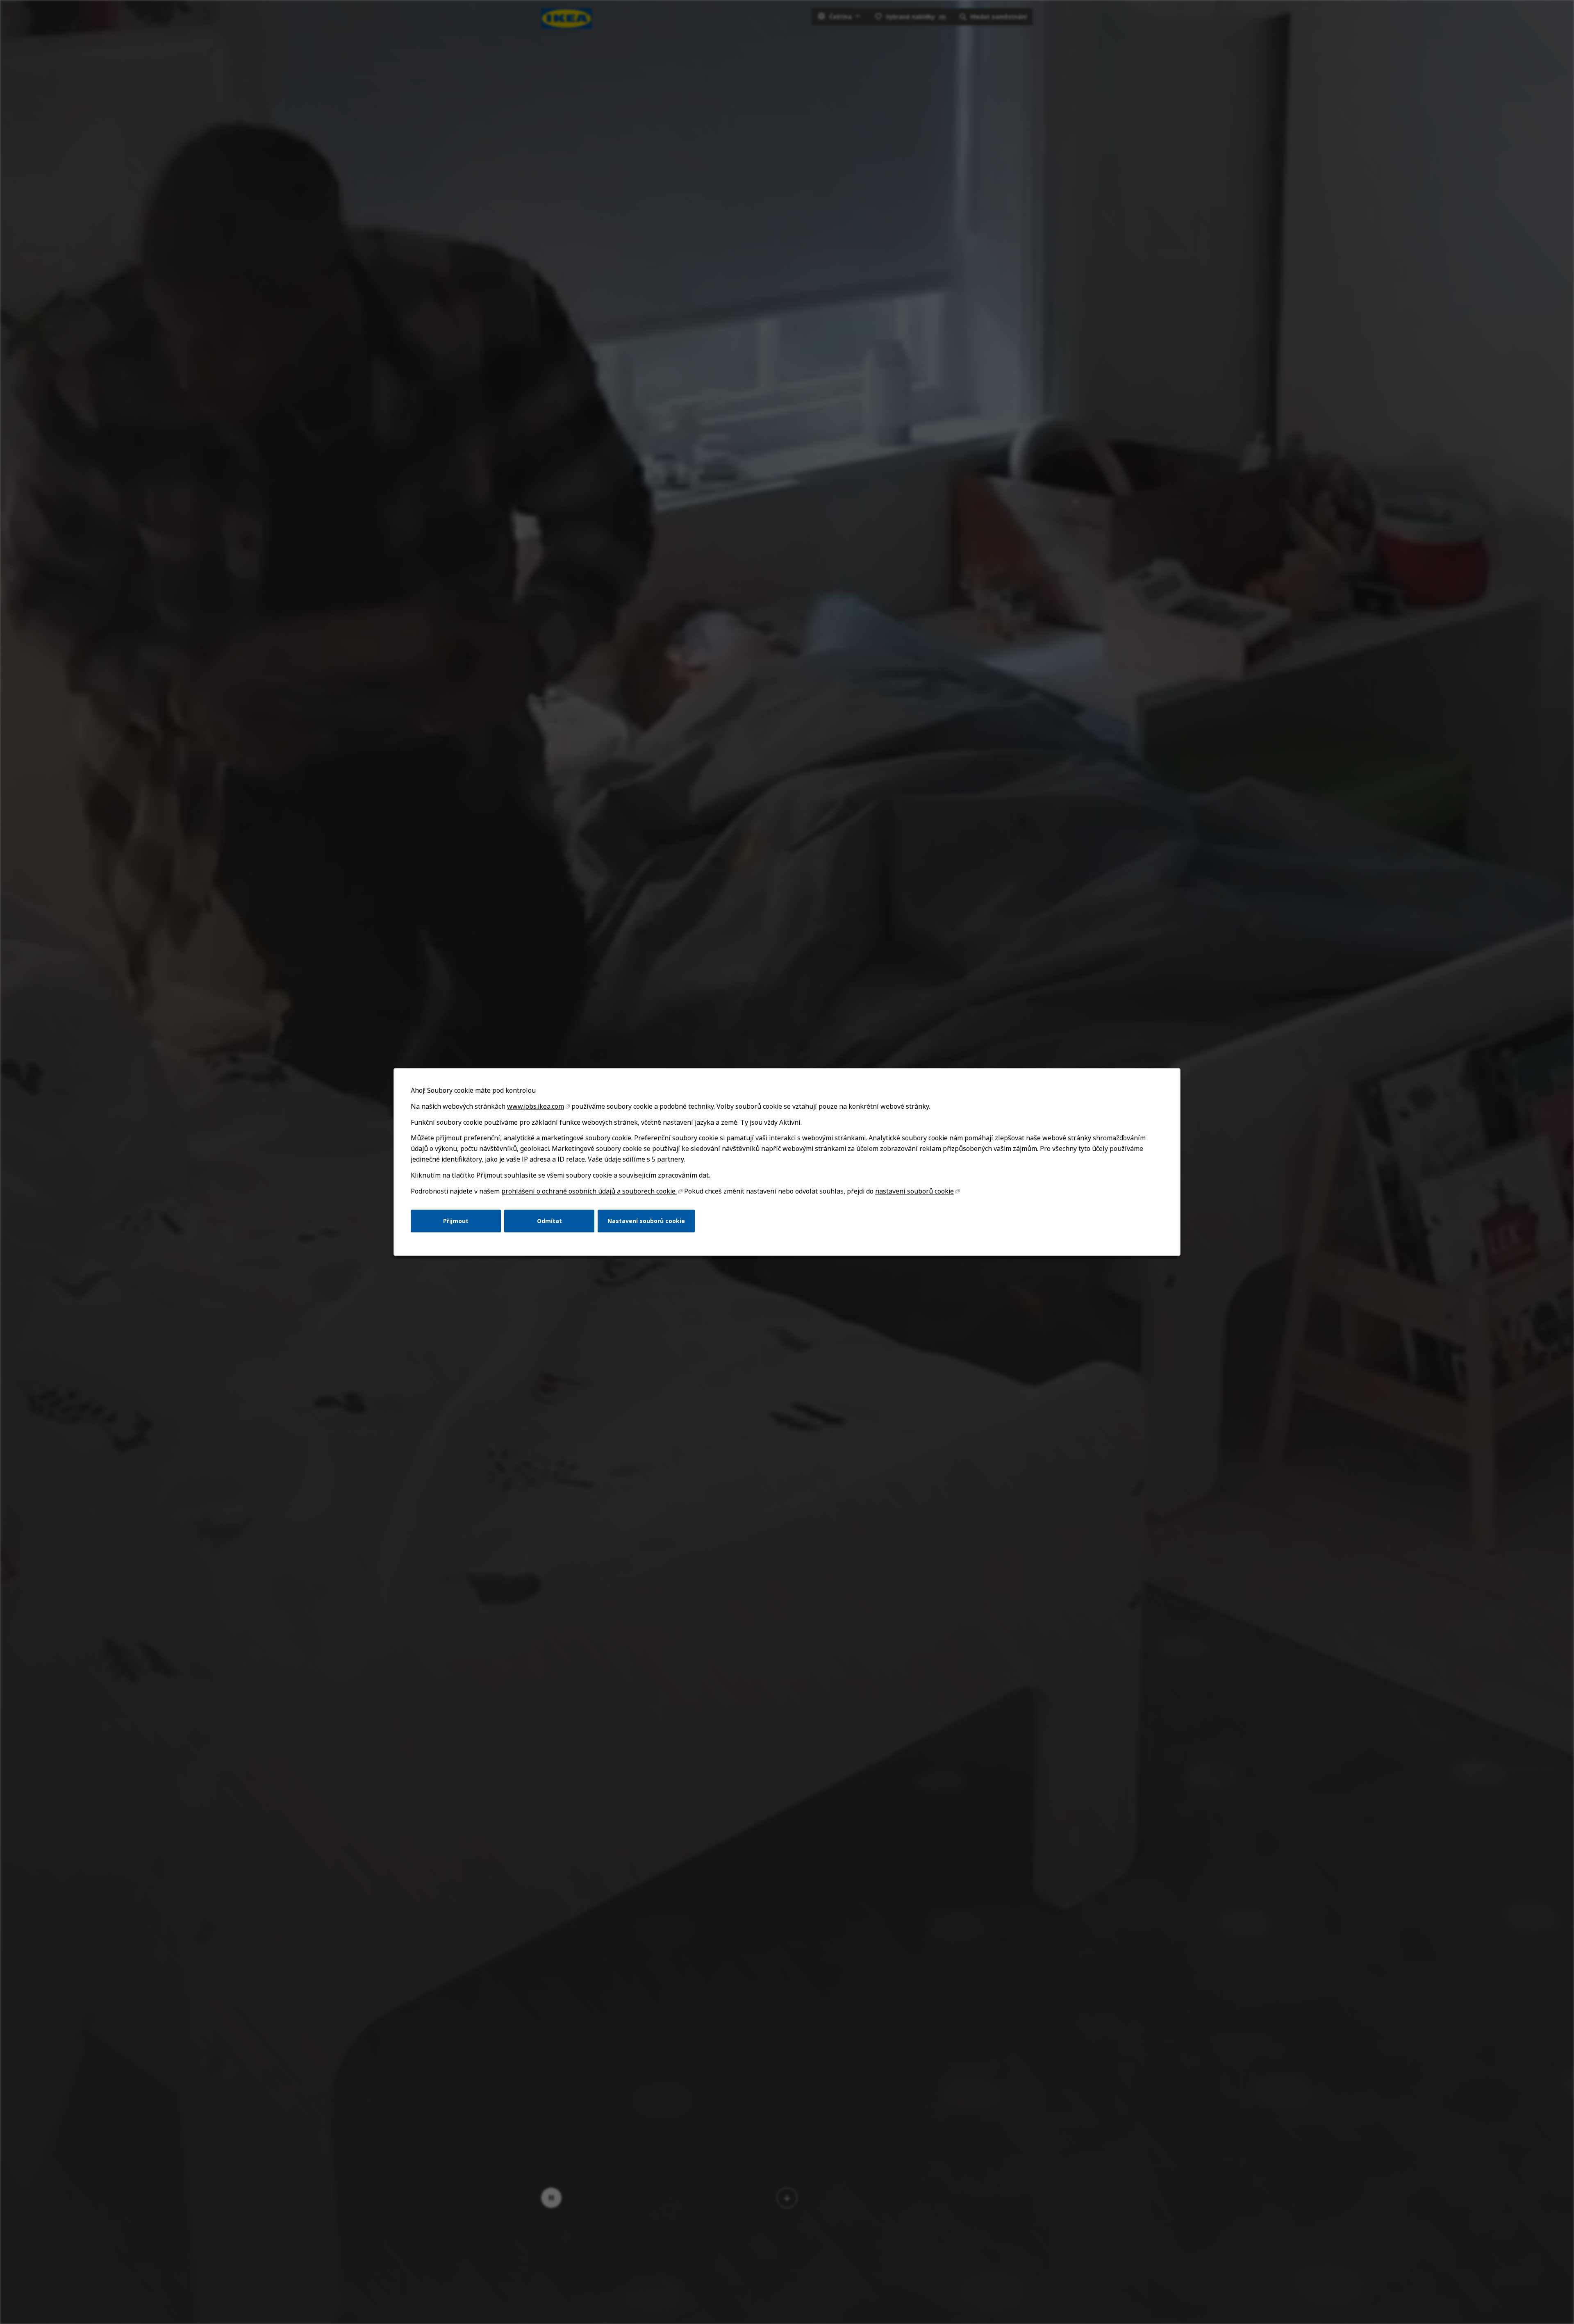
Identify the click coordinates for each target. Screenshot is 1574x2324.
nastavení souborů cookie (914, 1191)
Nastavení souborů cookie (646, 1221)
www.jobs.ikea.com (536, 1106)
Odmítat (549, 1221)
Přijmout (456, 1221)
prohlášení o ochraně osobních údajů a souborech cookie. (589, 1191)
